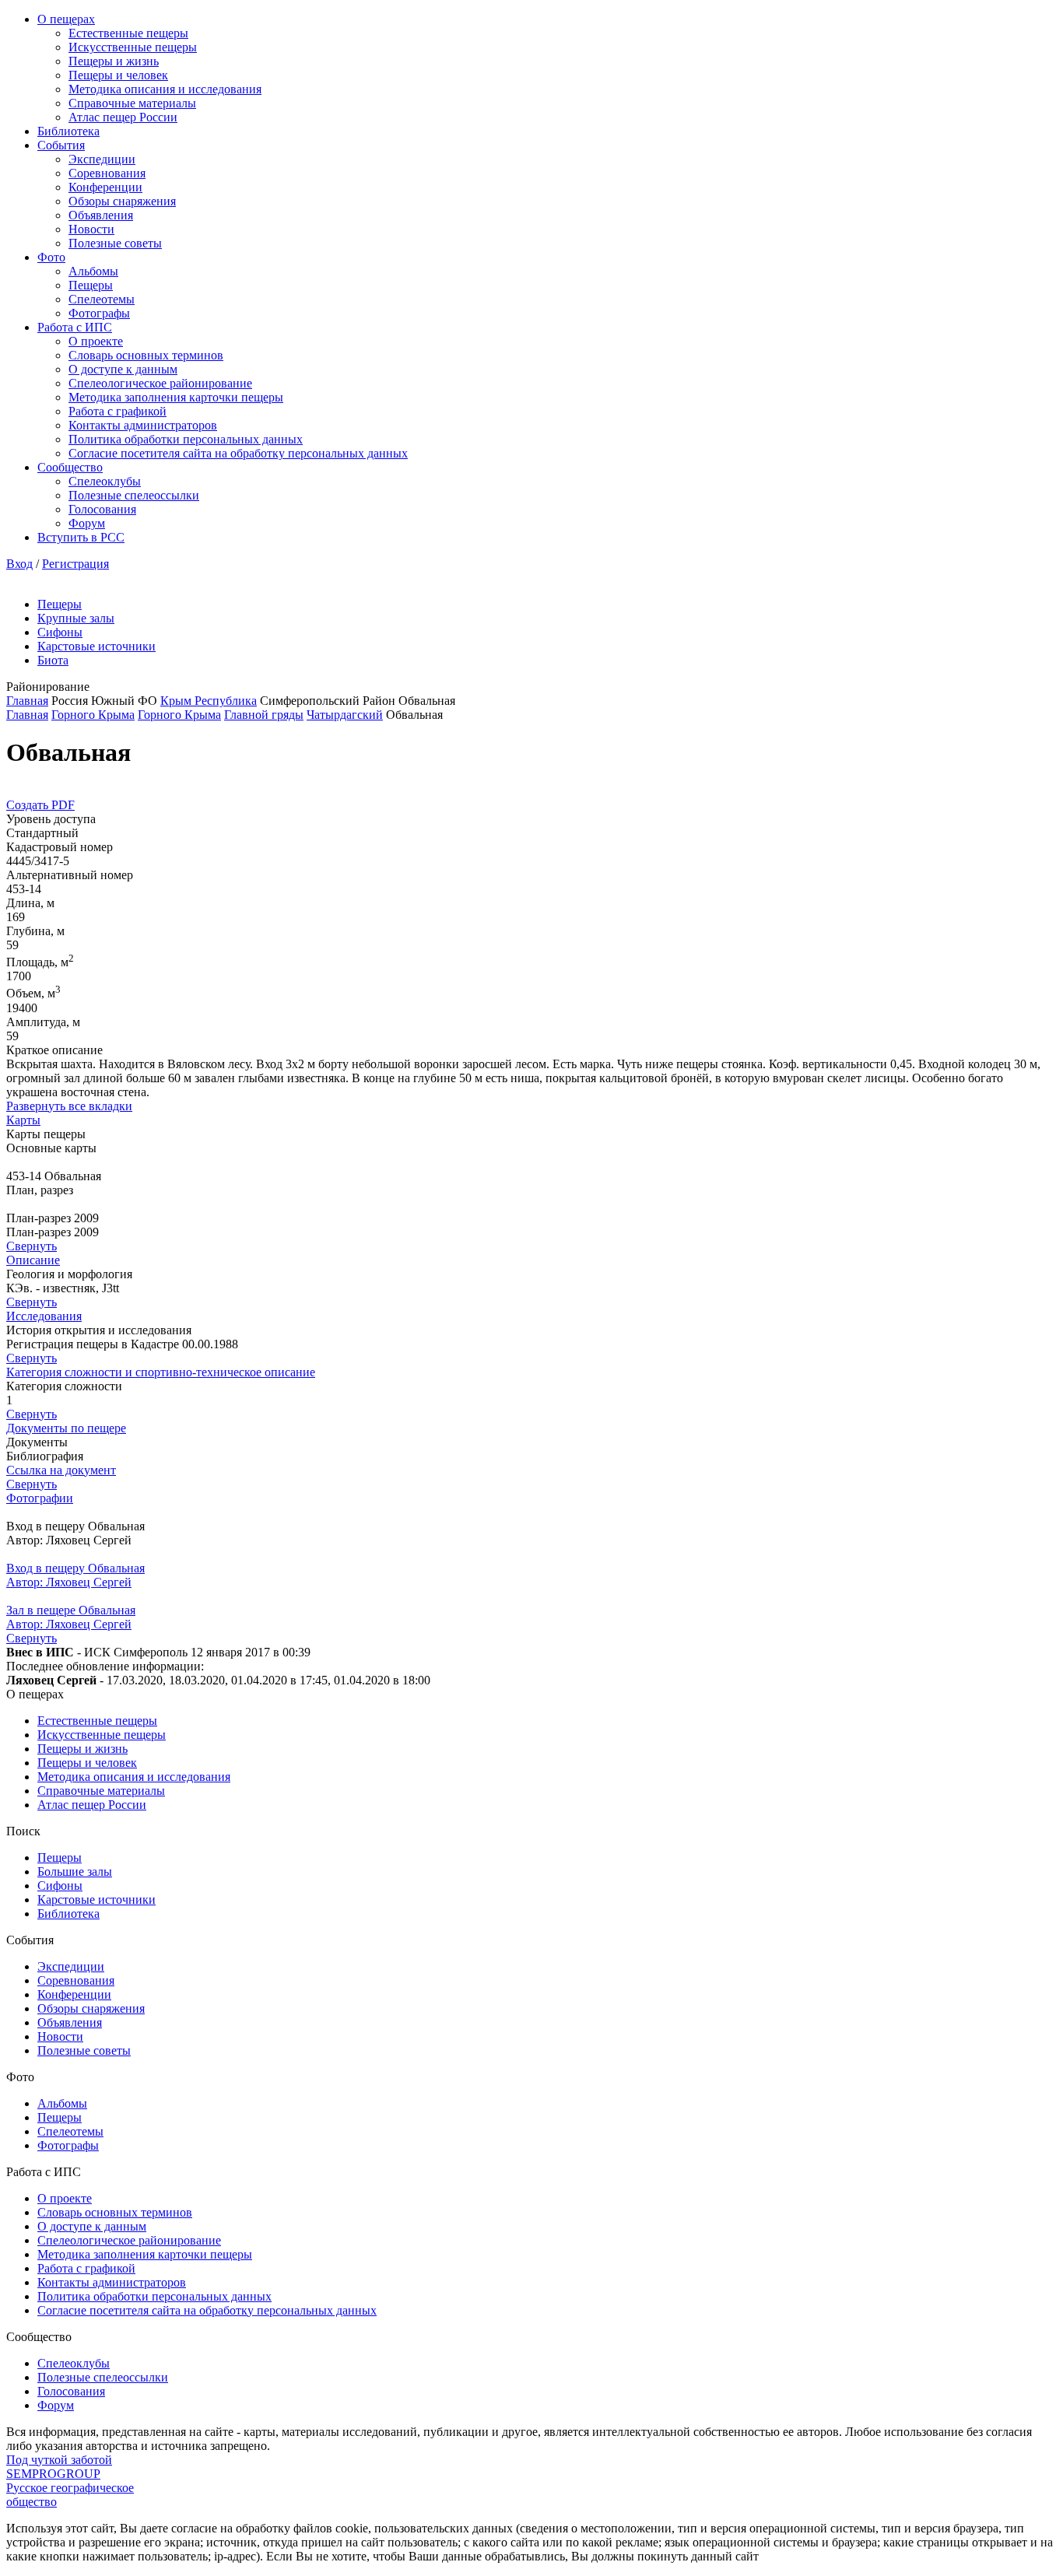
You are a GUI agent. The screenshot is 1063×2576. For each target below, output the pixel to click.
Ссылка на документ (61, 1470)
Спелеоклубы (105, 481)
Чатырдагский (345, 715)
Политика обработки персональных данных (186, 439)
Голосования (102, 509)
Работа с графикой (118, 411)
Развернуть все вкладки (69, 1106)
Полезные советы (115, 243)
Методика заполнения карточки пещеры (176, 397)
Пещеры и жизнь (114, 61)
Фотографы (99, 313)
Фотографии (40, 1498)
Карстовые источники (96, 646)
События (61, 145)
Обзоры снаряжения (122, 201)
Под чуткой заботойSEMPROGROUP (59, 2467)
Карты (23, 1120)
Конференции (105, 187)
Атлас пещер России (123, 117)
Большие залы (75, 1872)
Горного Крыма (93, 715)
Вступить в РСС (81, 537)
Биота (53, 660)
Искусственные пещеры (133, 47)
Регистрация (75, 564)
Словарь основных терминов (146, 355)
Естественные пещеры (128, 33)
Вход (19, 564)
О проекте (96, 341)
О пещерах (66, 19)
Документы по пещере (66, 1428)
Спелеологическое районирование (160, 383)
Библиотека (68, 131)
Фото (51, 257)
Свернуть (32, 1246)
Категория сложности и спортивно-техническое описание (161, 1372)
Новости (91, 229)
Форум (87, 523)
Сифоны (60, 632)
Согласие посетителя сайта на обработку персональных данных (238, 453)
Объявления (101, 215)
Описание (33, 1260)
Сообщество (70, 467)
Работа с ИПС (75, 327)
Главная (27, 701)
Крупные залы (76, 618)
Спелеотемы (102, 299)
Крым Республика (209, 701)
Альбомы (93, 271)
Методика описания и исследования (165, 89)
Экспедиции (102, 159)
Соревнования (107, 173)
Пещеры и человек (118, 75)
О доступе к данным (123, 369)
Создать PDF (40, 805)
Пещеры (91, 285)
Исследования (44, 1316)
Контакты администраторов (143, 425)
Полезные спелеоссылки (134, 495)
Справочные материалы (132, 103)
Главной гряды (264, 715)
